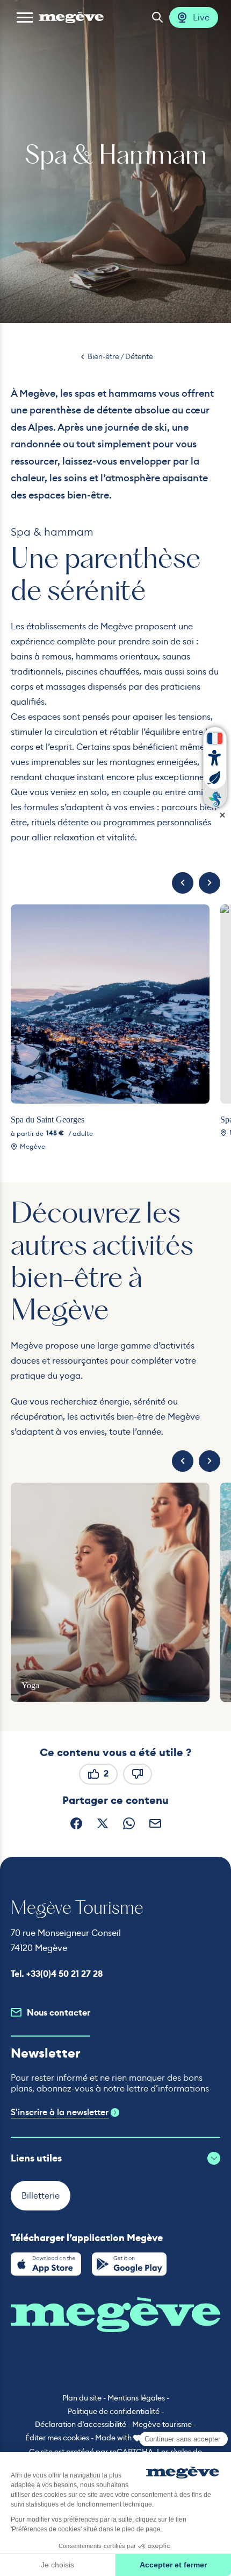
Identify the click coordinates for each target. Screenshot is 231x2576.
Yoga (30, 1685)
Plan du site (82, 2398)
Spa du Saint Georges (48, 1119)
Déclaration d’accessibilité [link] (81, 2424)
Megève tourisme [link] (162, 2424)
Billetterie (41, 2195)
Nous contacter (59, 2013)
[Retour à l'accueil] (71, 17)
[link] (46, 2264)
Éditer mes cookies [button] (57, 2438)
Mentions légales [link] (136, 2398)
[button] (25, 17)
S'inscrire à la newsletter (60, 2112)
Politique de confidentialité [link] (114, 2411)
